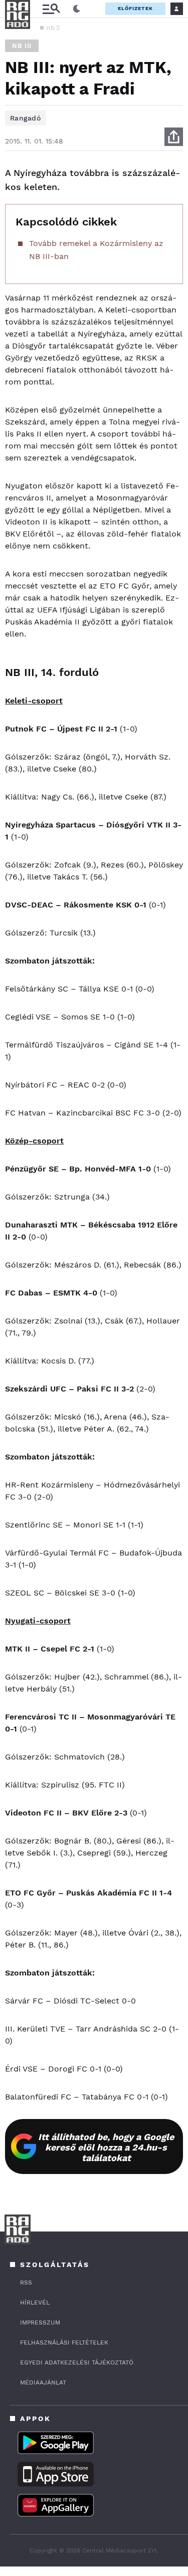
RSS (26, 2282)
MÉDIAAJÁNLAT (43, 2382)
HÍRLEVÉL (35, 2302)
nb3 (53, 27)
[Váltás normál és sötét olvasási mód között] (77, 9)
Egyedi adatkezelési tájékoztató (77, 2362)
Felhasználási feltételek (64, 2342)
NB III (22, 46)
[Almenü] (51, 9)
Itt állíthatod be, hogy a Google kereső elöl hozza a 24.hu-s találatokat (106, 2147)
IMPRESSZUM (40, 2322)
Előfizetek (135, 8)
